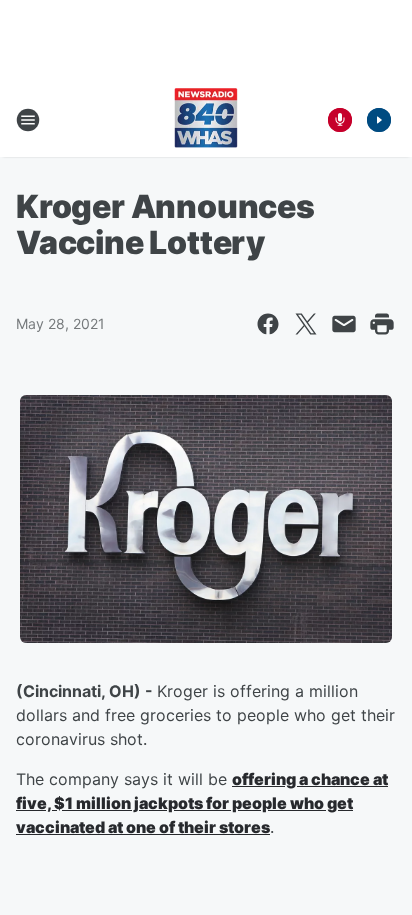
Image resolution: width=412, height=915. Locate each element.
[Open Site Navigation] (28, 120)
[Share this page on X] (306, 324)
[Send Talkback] (340, 120)
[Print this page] (382, 324)
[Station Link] (206, 120)
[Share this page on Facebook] (268, 324)
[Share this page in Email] (344, 324)
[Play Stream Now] (379, 120)
